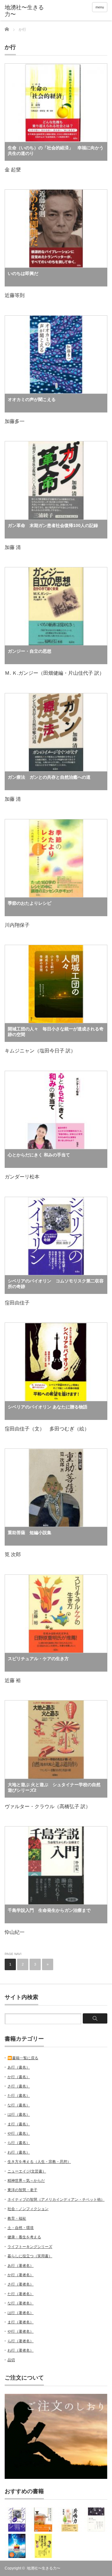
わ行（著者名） (21, 2350)
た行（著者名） (21, 2294)
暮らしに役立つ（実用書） (30, 2256)
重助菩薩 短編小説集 (30, 1533)
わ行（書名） (19, 2152)
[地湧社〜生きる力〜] (27, 11)
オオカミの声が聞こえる (32, 399)
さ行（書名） (19, 2086)
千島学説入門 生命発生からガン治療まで (49, 1910)
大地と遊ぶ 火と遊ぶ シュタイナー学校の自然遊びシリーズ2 (54, 1787)
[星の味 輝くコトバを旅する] (96, 2520)
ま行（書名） (19, 2124)
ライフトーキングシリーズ (30, 2247)
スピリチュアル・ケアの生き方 (38, 1659)
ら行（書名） (19, 2143)
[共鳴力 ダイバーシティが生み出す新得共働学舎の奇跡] (70, 2520)
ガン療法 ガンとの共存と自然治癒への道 (49, 777)
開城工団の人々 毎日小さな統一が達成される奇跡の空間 (56, 1032)
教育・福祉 (17, 2218)
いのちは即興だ (23, 273)
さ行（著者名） (21, 2284)
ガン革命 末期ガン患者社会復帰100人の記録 (53, 525)
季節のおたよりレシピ (30, 903)
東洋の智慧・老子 (22, 2190)
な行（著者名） (21, 2303)
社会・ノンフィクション (28, 2209)
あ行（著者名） (21, 2266)
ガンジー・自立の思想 (30, 651)
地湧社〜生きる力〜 (44, 2568)
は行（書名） (19, 2114)
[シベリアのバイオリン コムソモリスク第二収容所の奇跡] (17, 2520)
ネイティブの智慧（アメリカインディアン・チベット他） (56, 2200)
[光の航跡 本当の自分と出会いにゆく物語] (17, 2546)
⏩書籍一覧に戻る (23, 2058)
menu (100, 7)
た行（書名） (19, 2096)
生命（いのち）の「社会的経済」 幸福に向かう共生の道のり (56, 151)
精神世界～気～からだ (26, 2181)
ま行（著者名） (21, 2322)
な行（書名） (19, 2105)
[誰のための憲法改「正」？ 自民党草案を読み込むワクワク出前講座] (43, 2546)
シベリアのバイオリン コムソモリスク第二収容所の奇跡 (56, 1284)
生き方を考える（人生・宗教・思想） (39, 2162)
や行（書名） (19, 2133)
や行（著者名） (21, 2331)
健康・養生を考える (24, 2237)
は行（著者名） (21, 2313)
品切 (11, 2360)
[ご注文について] (56, 2478)
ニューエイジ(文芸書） (27, 2171)
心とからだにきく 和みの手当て (39, 1155)
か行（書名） (19, 2077)
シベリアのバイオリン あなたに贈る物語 (48, 1407)
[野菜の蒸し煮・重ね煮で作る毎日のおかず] (43, 2520)
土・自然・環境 (21, 2228)
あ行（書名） (19, 2067)
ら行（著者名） (21, 2341)
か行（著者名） (21, 2275)
